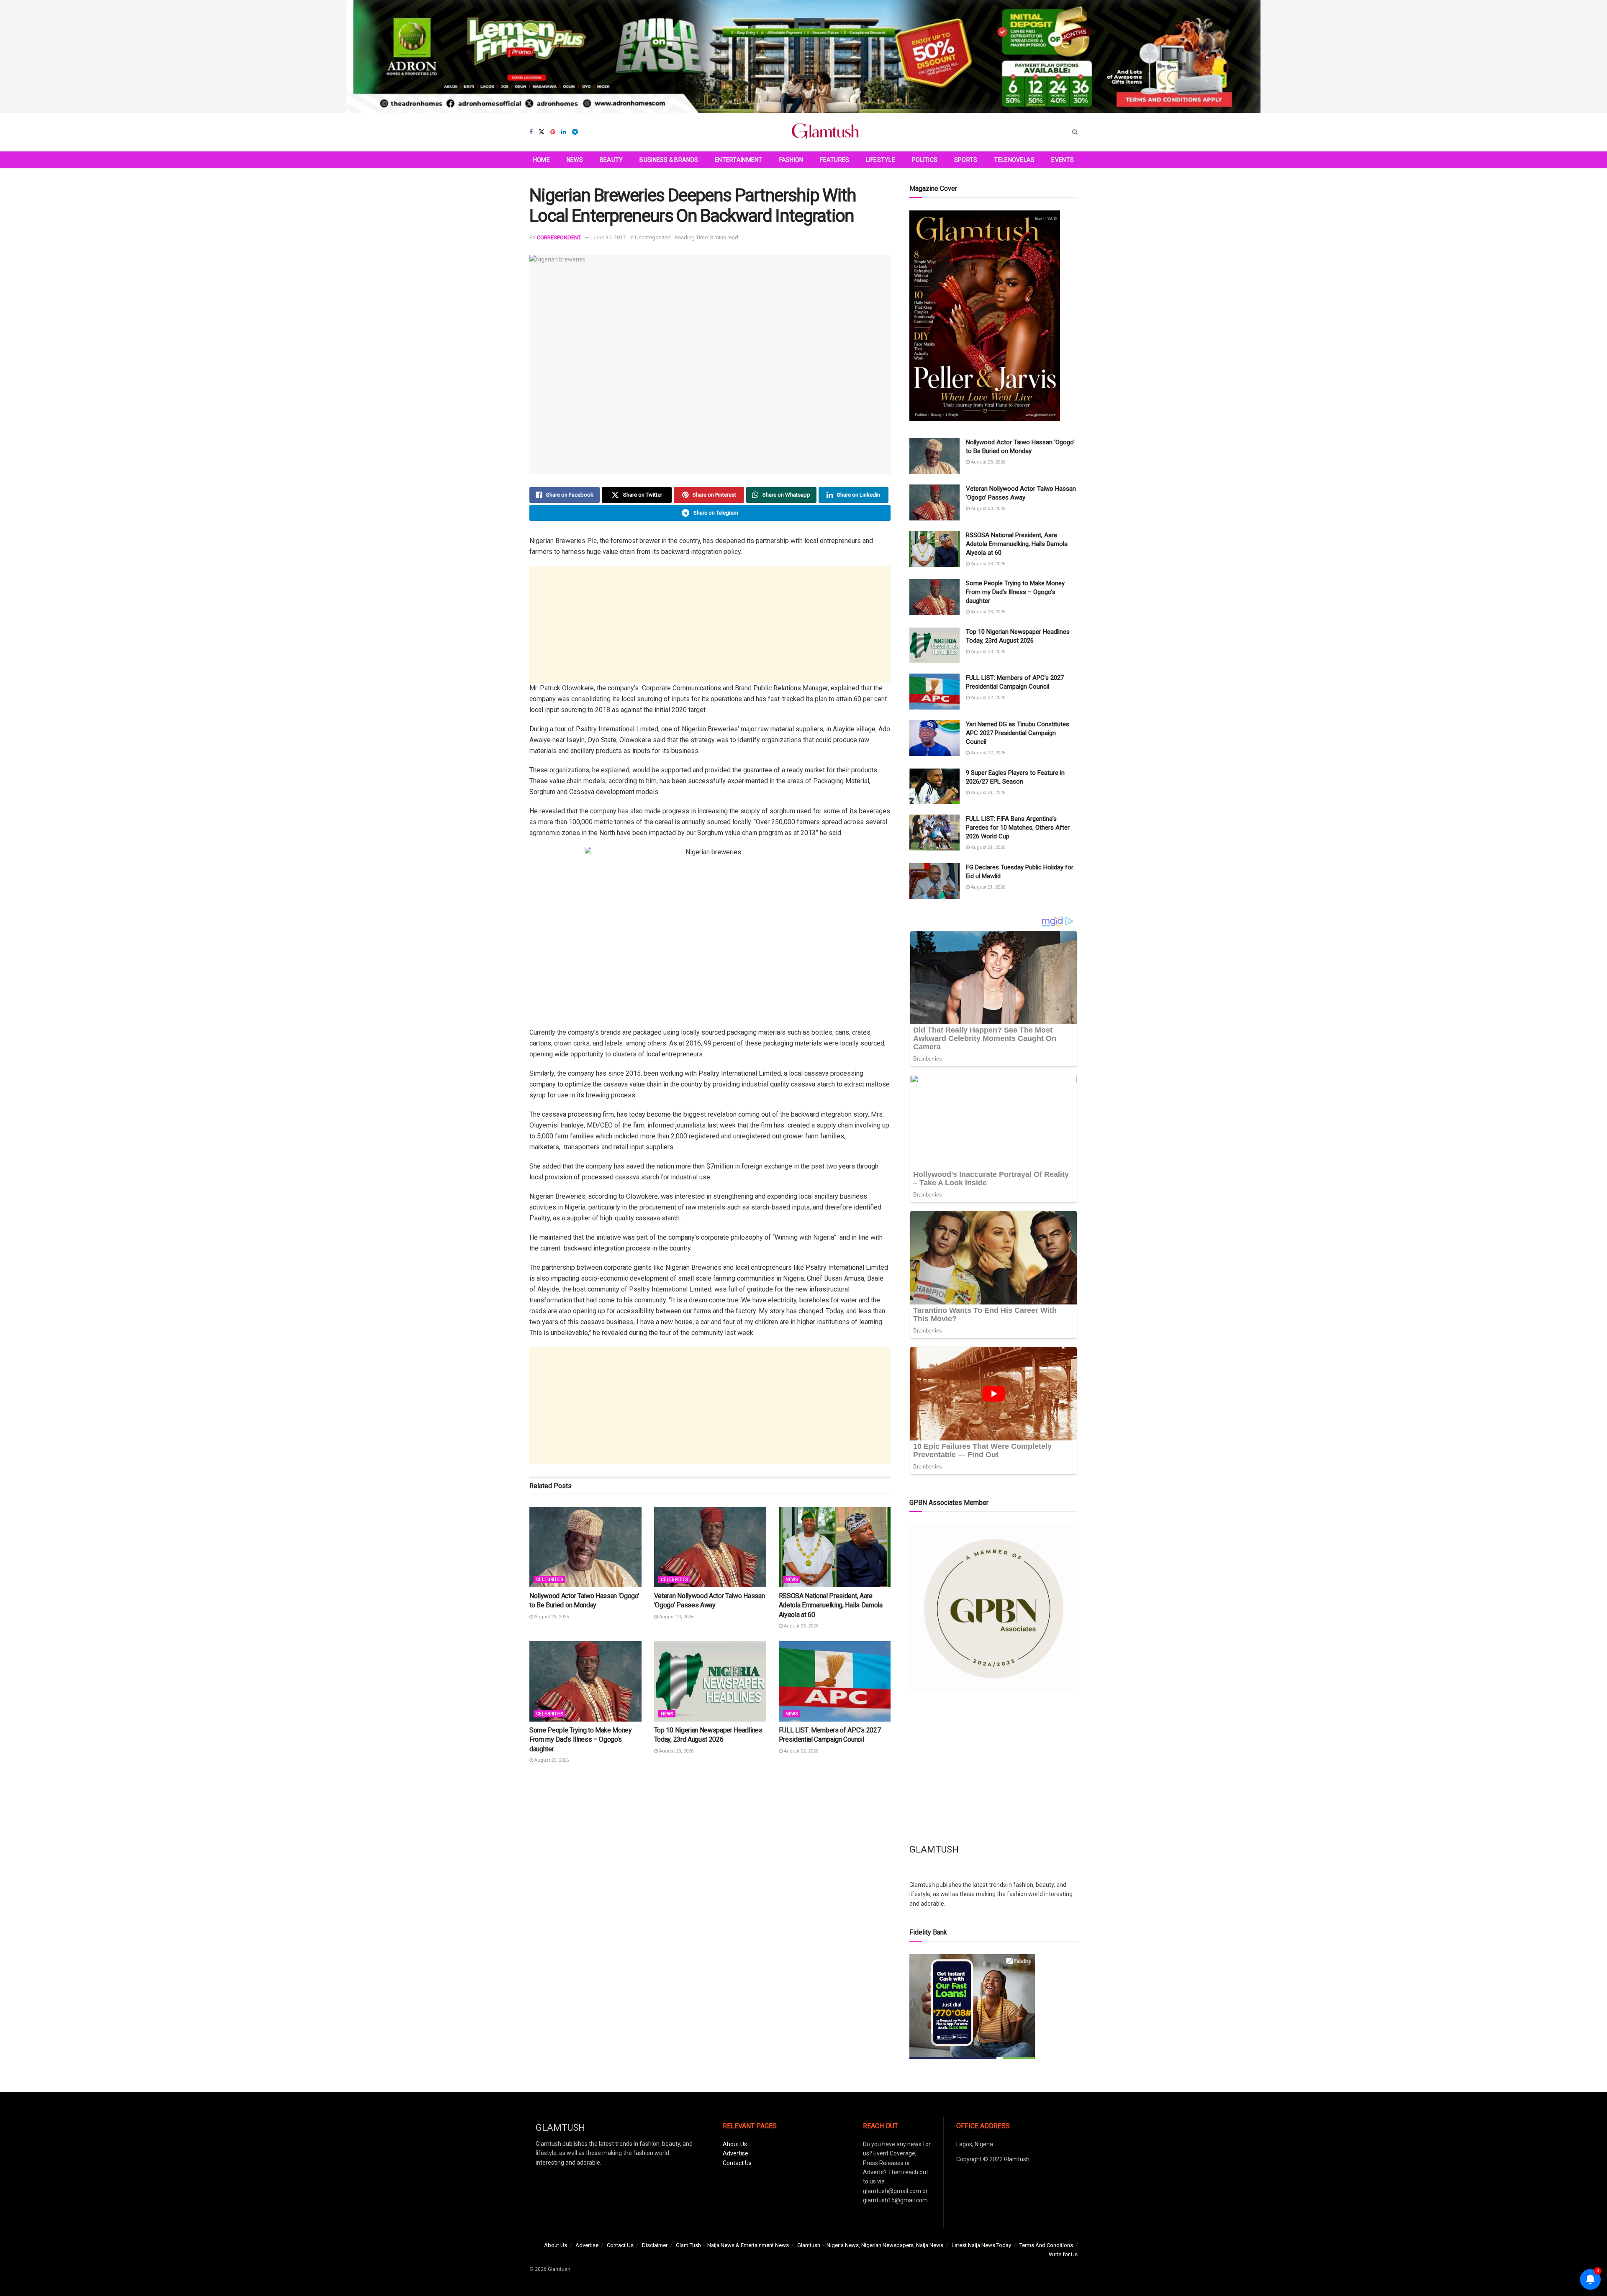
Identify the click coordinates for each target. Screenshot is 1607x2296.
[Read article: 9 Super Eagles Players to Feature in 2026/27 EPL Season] (934, 787)
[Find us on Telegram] (575, 132)
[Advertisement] (710, 624)
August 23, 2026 (551, 1617)
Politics (925, 160)
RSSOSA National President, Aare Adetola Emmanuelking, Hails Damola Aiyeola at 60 (831, 1605)
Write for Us (1063, 2254)
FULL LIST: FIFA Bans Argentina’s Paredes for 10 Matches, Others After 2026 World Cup (1018, 828)
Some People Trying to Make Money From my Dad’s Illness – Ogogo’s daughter (581, 1740)
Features (834, 160)
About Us (735, 2144)
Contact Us (737, 2163)
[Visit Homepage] (825, 132)
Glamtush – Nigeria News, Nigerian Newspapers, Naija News (870, 2245)
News (575, 160)
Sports (966, 160)
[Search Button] (1075, 132)
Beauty (611, 160)
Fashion (791, 160)
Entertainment (739, 160)
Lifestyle (881, 160)
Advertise (735, 2153)
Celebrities (549, 1580)
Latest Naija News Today (981, 2245)
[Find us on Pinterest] (553, 132)
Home (542, 160)
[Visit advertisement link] (803, 56)
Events (1063, 160)
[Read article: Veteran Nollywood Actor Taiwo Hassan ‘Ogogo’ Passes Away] (710, 1547)
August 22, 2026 (800, 1751)
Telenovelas (1014, 160)
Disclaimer (655, 2245)
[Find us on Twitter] (542, 132)
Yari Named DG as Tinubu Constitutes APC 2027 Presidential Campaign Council (1018, 733)
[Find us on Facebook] (531, 132)
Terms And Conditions (1046, 2245)
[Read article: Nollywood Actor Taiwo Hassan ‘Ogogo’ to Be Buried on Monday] (585, 1547)
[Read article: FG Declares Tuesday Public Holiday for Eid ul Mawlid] (934, 881)
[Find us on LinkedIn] (564, 132)
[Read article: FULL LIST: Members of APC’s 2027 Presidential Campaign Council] (835, 1681)
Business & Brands (669, 160)
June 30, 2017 (609, 237)
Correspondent (559, 237)
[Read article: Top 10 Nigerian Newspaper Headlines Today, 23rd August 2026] (710, 1681)
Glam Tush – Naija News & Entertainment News (732, 2245)
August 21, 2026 (987, 793)
